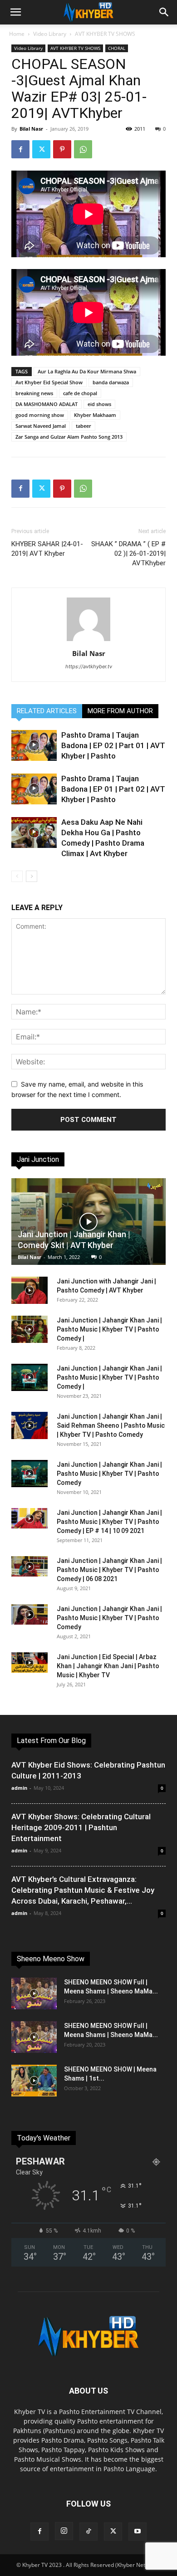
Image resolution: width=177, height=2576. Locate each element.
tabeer (84, 426)
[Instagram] (64, 2531)
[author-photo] (88, 641)
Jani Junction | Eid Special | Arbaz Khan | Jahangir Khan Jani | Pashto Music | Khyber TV (108, 1666)
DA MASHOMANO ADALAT (47, 404)
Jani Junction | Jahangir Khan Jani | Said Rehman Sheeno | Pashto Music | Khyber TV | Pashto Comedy (111, 1425)
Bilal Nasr (31, 129)
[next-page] (32, 876)
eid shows (99, 404)
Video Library (50, 34)
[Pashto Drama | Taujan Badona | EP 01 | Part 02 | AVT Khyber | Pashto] (34, 789)
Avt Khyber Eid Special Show (49, 382)
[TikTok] (88, 2532)
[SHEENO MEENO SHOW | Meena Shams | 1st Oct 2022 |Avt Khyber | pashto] (34, 2081)
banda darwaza (111, 382)
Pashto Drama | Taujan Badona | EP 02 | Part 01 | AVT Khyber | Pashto (113, 745)
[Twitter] (41, 149)
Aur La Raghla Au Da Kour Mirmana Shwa (87, 371)
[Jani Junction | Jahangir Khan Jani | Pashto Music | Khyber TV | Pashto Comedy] (29, 1474)
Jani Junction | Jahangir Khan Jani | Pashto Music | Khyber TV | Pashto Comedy (109, 1474)
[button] (15, 12)
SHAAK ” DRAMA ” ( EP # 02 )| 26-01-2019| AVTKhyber (128, 553)
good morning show (40, 415)
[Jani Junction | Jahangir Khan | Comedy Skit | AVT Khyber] (88, 1222)
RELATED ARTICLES (47, 711)
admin (19, 1788)
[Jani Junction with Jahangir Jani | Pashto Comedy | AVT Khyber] (29, 1290)
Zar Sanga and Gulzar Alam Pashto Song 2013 (69, 437)
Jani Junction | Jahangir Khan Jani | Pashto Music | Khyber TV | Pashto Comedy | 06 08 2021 (109, 1570)
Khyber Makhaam (95, 415)
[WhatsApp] (83, 149)
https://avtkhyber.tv (89, 666)
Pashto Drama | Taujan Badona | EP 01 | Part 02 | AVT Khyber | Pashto (113, 789)
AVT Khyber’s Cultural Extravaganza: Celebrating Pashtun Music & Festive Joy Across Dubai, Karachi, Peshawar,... (83, 1890)
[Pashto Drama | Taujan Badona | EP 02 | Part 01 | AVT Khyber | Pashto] (34, 746)
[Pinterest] (62, 149)
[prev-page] (17, 876)
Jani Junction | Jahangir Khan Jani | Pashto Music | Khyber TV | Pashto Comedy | (109, 1329)
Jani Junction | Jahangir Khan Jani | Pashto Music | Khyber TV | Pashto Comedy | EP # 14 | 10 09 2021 (109, 1522)
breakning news (34, 393)
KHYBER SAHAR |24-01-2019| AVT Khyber (47, 549)
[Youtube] (138, 2532)
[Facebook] (20, 149)
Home (17, 34)
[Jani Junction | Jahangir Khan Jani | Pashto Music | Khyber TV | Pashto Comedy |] (29, 1329)
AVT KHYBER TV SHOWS (105, 34)
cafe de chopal (80, 393)
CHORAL (117, 48)
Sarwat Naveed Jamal (41, 426)
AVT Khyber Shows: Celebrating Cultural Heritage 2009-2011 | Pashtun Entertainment (81, 1827)
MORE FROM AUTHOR (120, 711)
